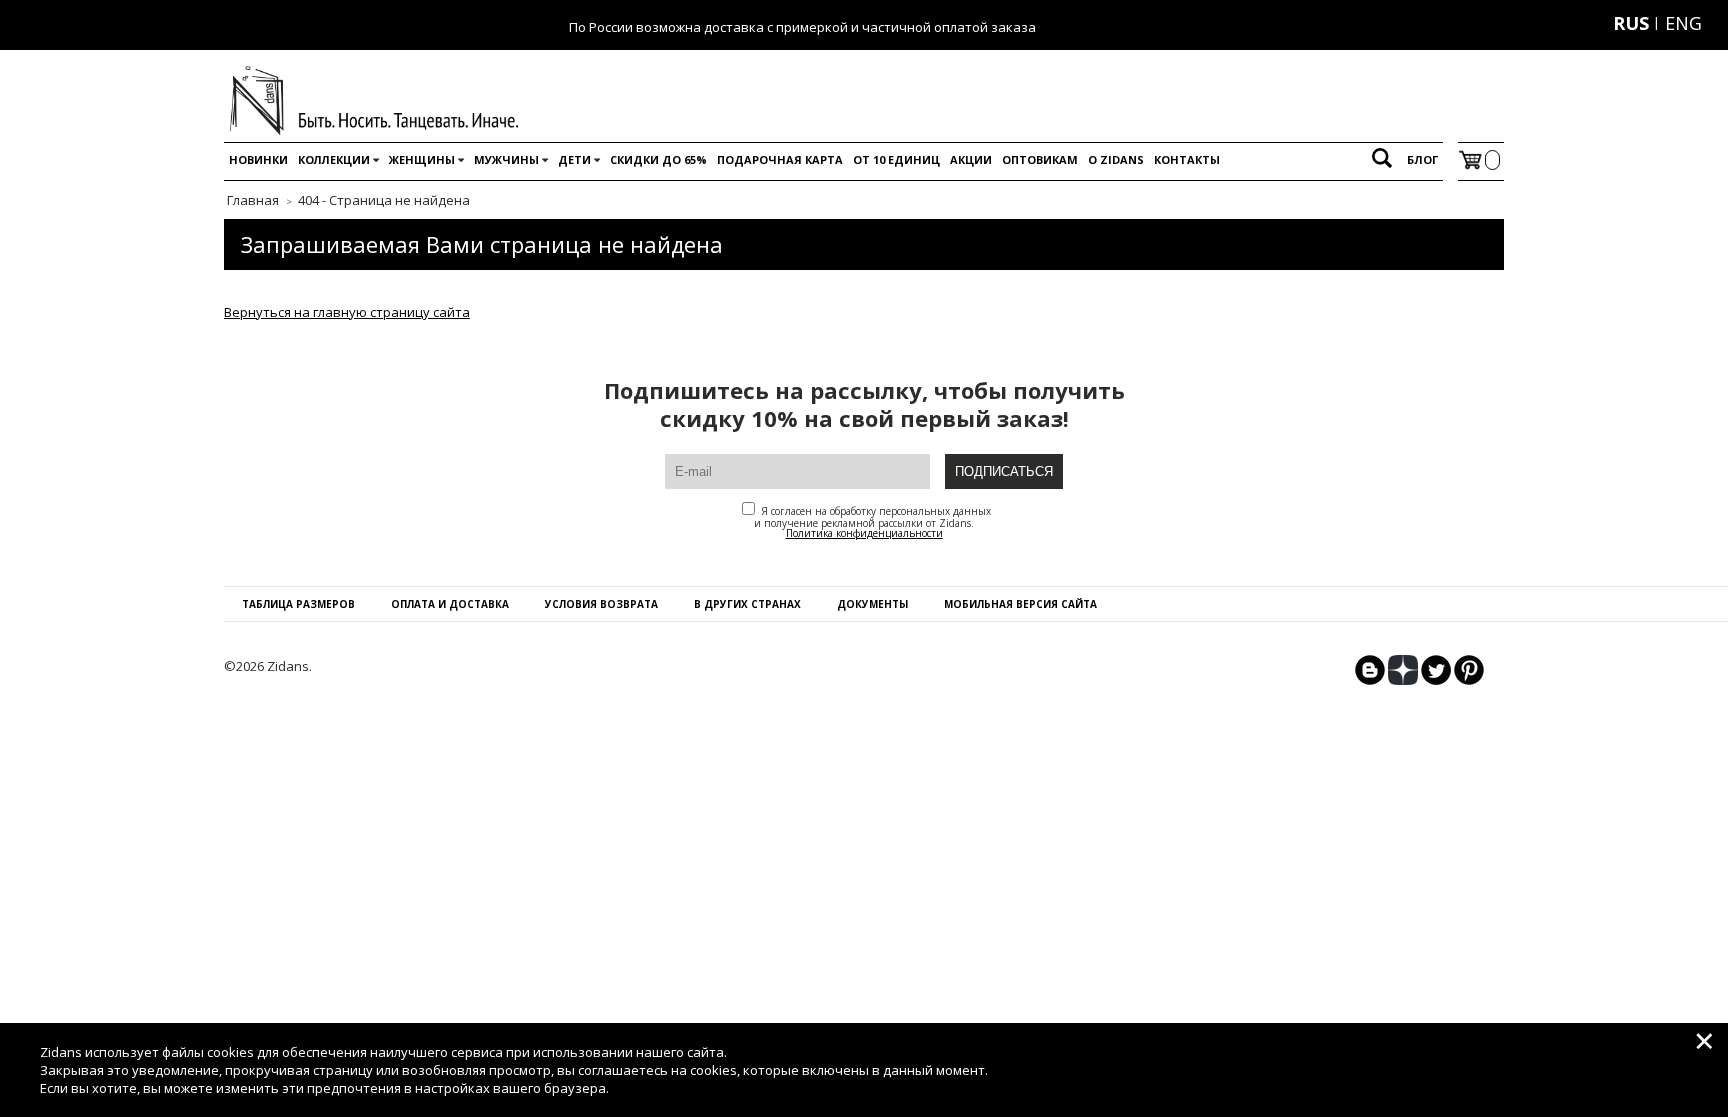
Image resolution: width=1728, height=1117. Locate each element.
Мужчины (506, 159)
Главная (253, 200)
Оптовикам (1040, 159)
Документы (872, 604)
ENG (1683, 23)
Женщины (422, 159)
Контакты (1187, 159)
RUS (1631, 23)
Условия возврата (601, 604)
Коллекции (334, 159)
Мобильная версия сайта (1020, 604)
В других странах (747, 604)
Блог (1422, 159)
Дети (574, 159)
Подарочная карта (780, 159)
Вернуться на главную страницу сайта (347, 312)
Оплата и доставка (450, 604)
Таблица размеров (298, 604)
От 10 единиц (896, 159)
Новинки (258, 159)
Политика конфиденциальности (864, 533)
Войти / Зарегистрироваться (1506, 23)
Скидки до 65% (658, 159)
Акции (971, 159)
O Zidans (1116, 159)
